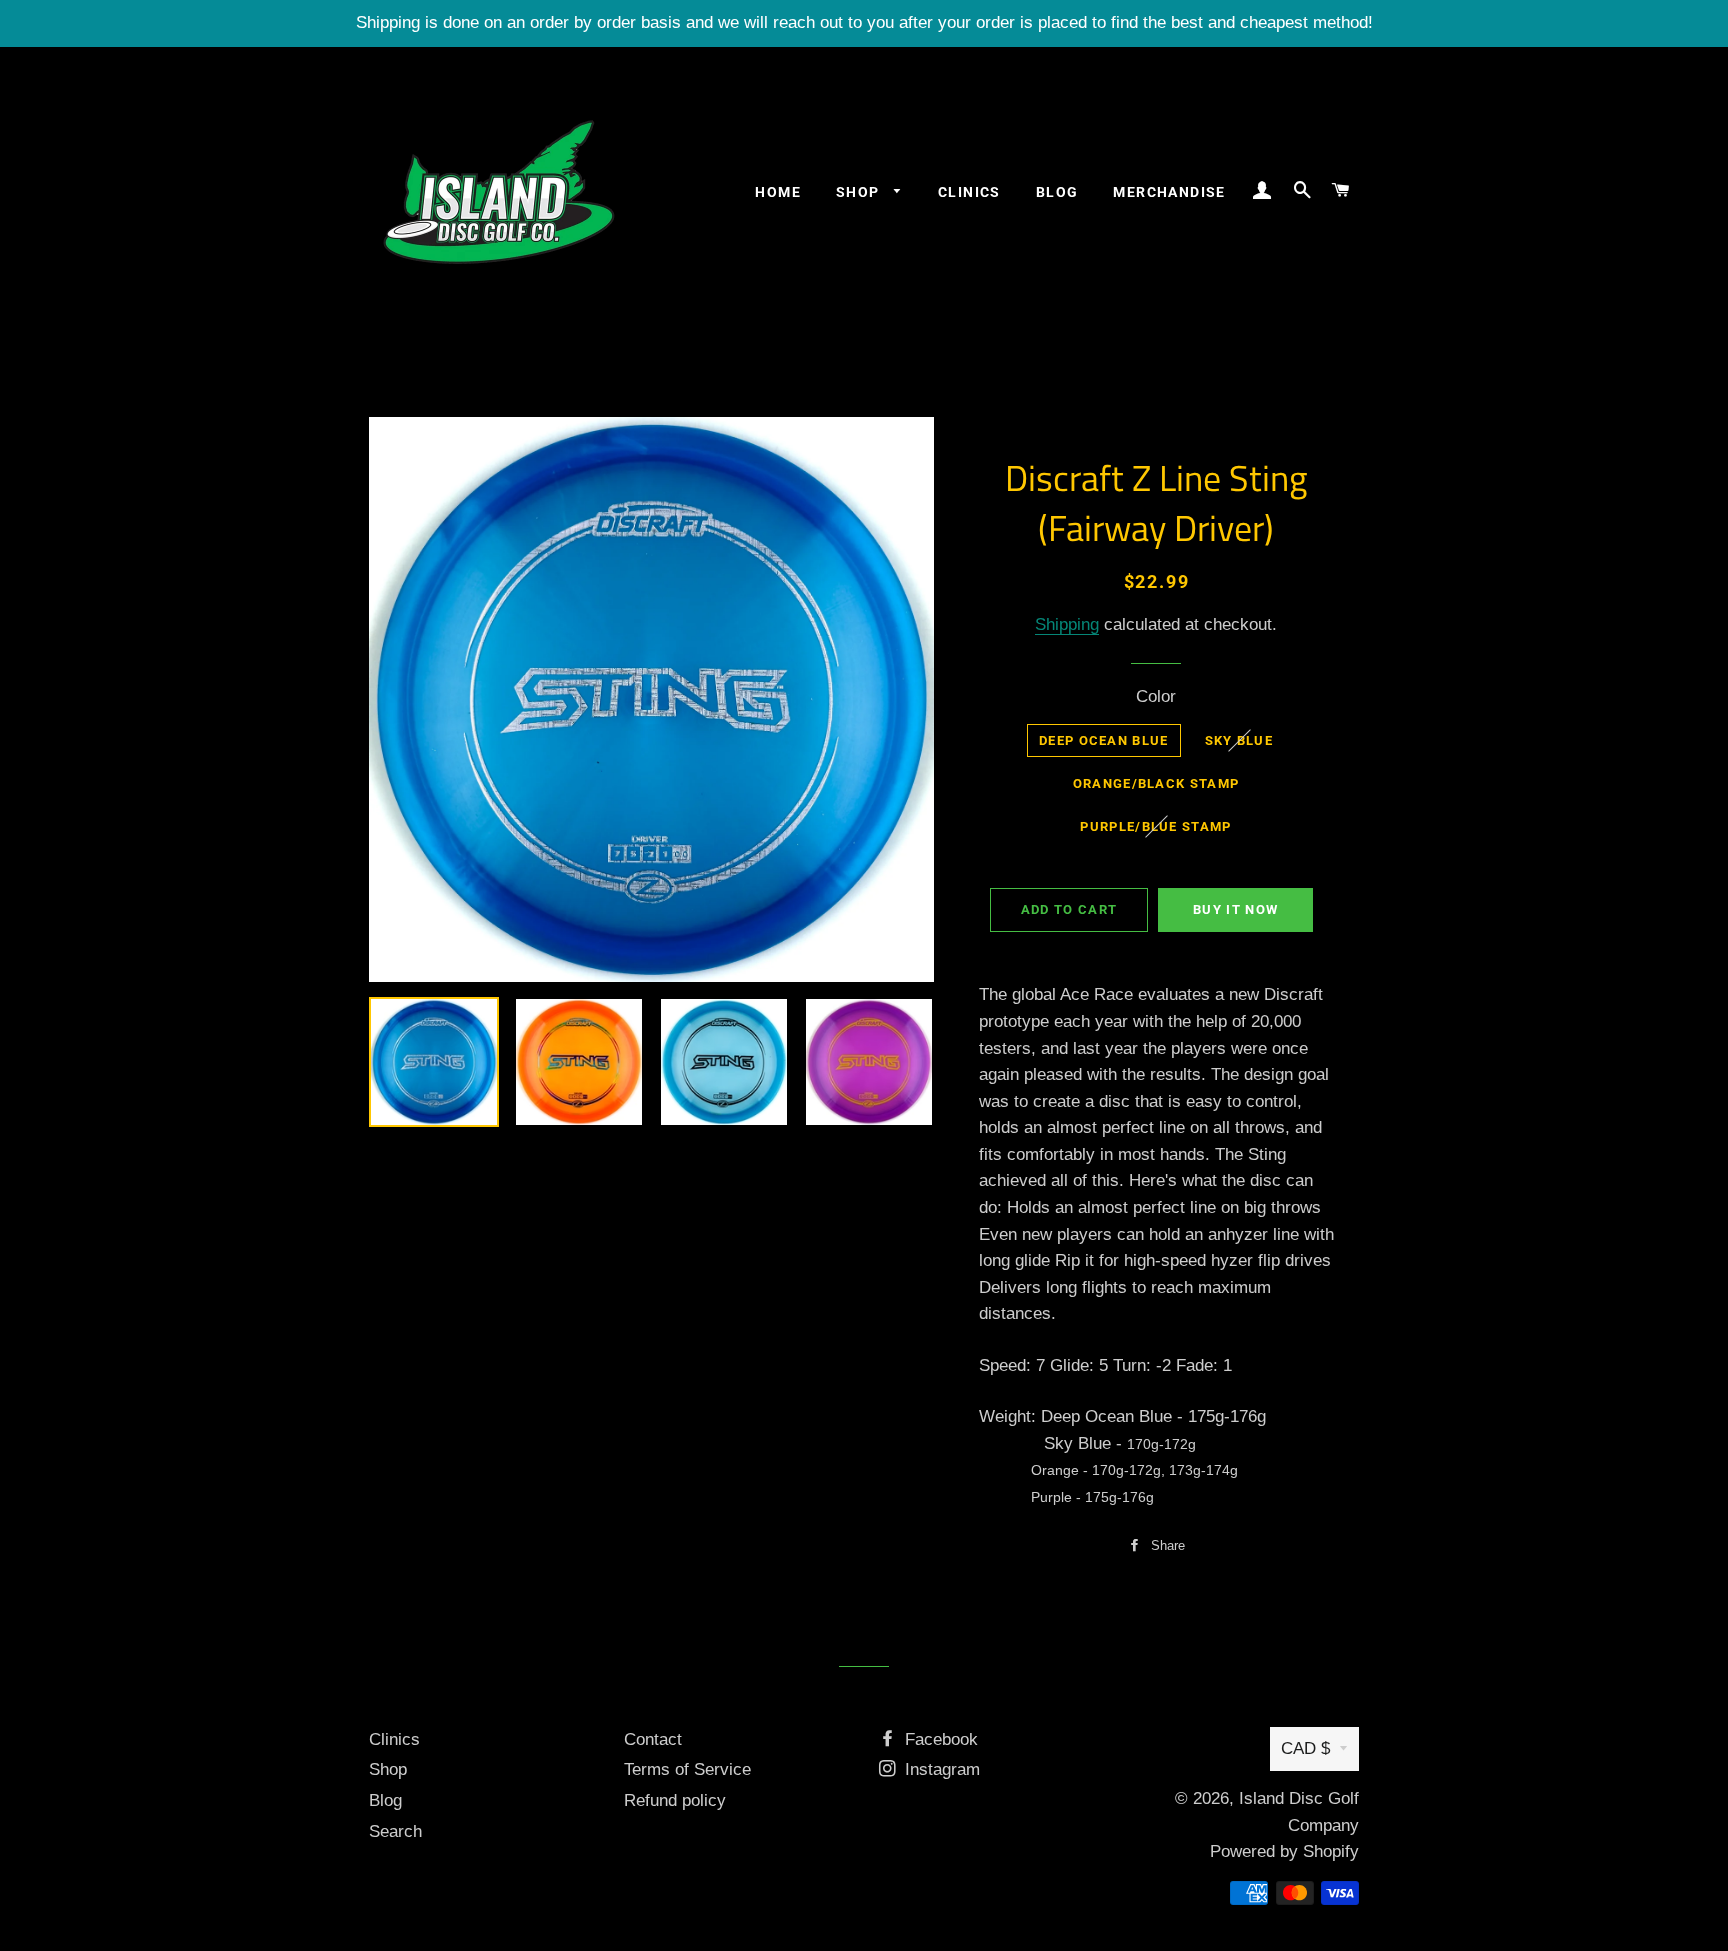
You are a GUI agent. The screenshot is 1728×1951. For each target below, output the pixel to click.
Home (778, 192)
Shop (860, 192)
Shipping (1067, 624)
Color (1156, 696)
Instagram (940, 1769)
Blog (1057, 192)
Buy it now (1235, 909)
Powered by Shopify (1284, 1851)
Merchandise (1169, 192)
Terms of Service (687, 1769)
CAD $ (1305, 1748)
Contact (653, 1739)
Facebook (939, 1739)
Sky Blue (1239, 740)
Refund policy (675, 1800)
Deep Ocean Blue (1104, 740)
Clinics (969, 192)
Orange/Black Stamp (1156, 783)
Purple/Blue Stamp (1155, 826)
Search (395, 1831)
